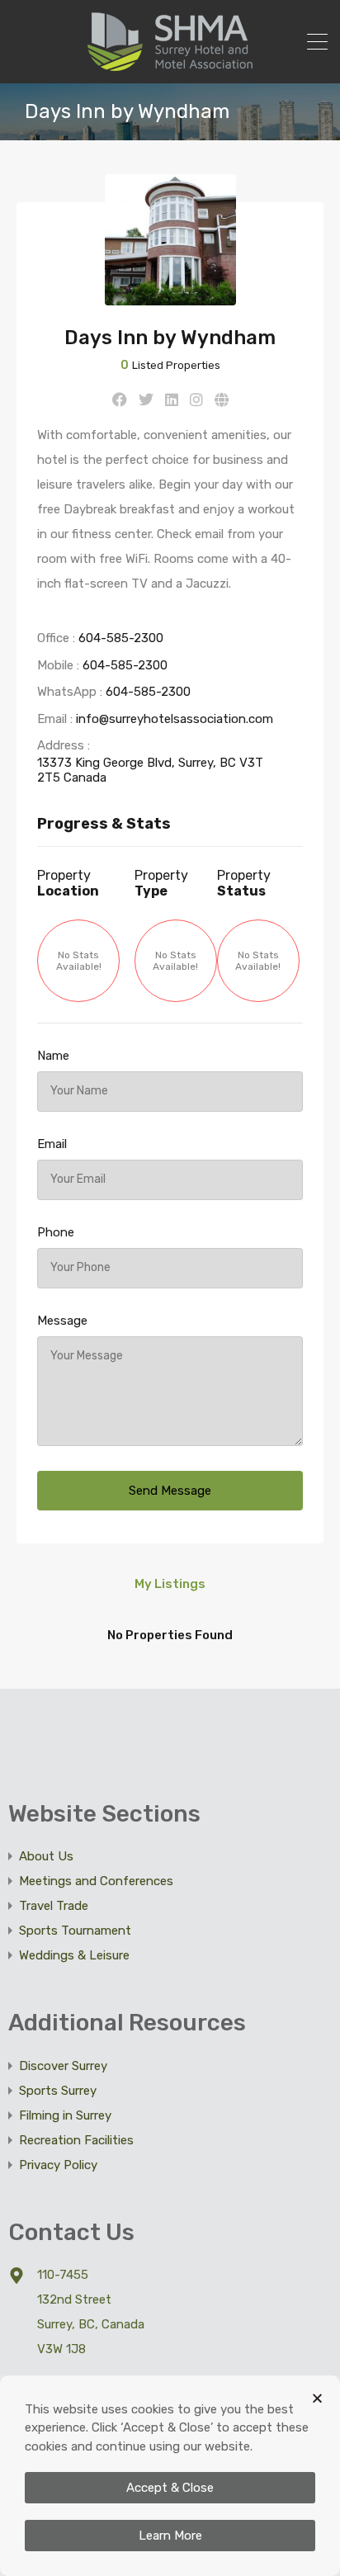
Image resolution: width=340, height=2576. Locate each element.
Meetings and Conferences (96, 1881)
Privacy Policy (58, 2165)
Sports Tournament (75, 1931)
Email (52, 1144)
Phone (56, 1232)
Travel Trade (54, 1906)
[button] (317, 2398)
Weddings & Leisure (74, 1955)
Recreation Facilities (76, 2140)
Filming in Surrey (65, 2115)
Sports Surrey (58, 2091)
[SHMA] (170, 64)
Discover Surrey (63, 2066)
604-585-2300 (121, 638)
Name (53, 1056)
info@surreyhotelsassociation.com (175, 719)
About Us (46, 1856)
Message (62, 1321)
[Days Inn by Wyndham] (170, 298)
